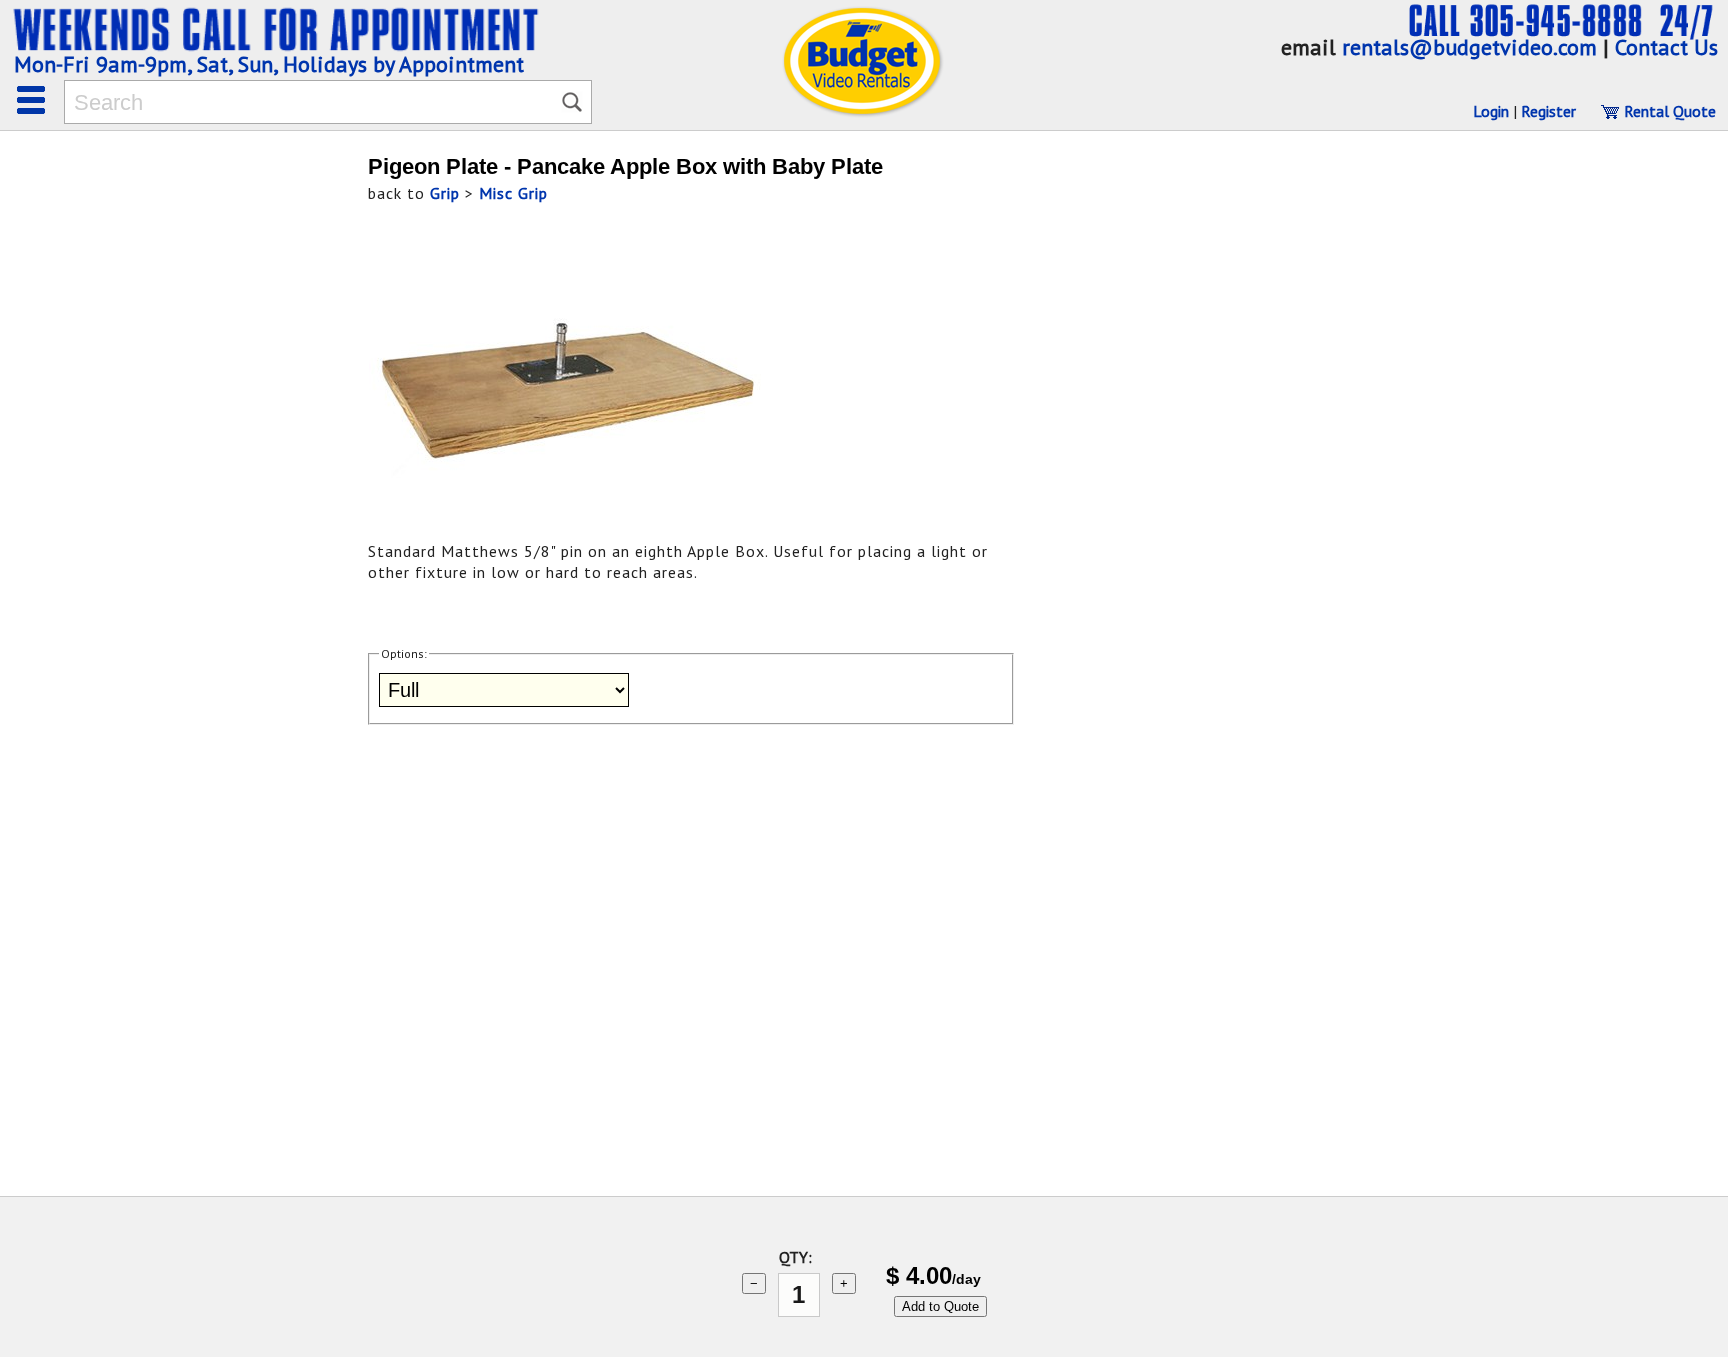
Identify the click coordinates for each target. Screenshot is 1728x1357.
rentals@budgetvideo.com (1469, 47)
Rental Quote (1668, 111)
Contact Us (1666, 47)
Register (1548, 111)
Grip (445, 193)
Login (1491, 111)
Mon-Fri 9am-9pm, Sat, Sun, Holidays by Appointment (269, 64)
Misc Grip (513, 193)
